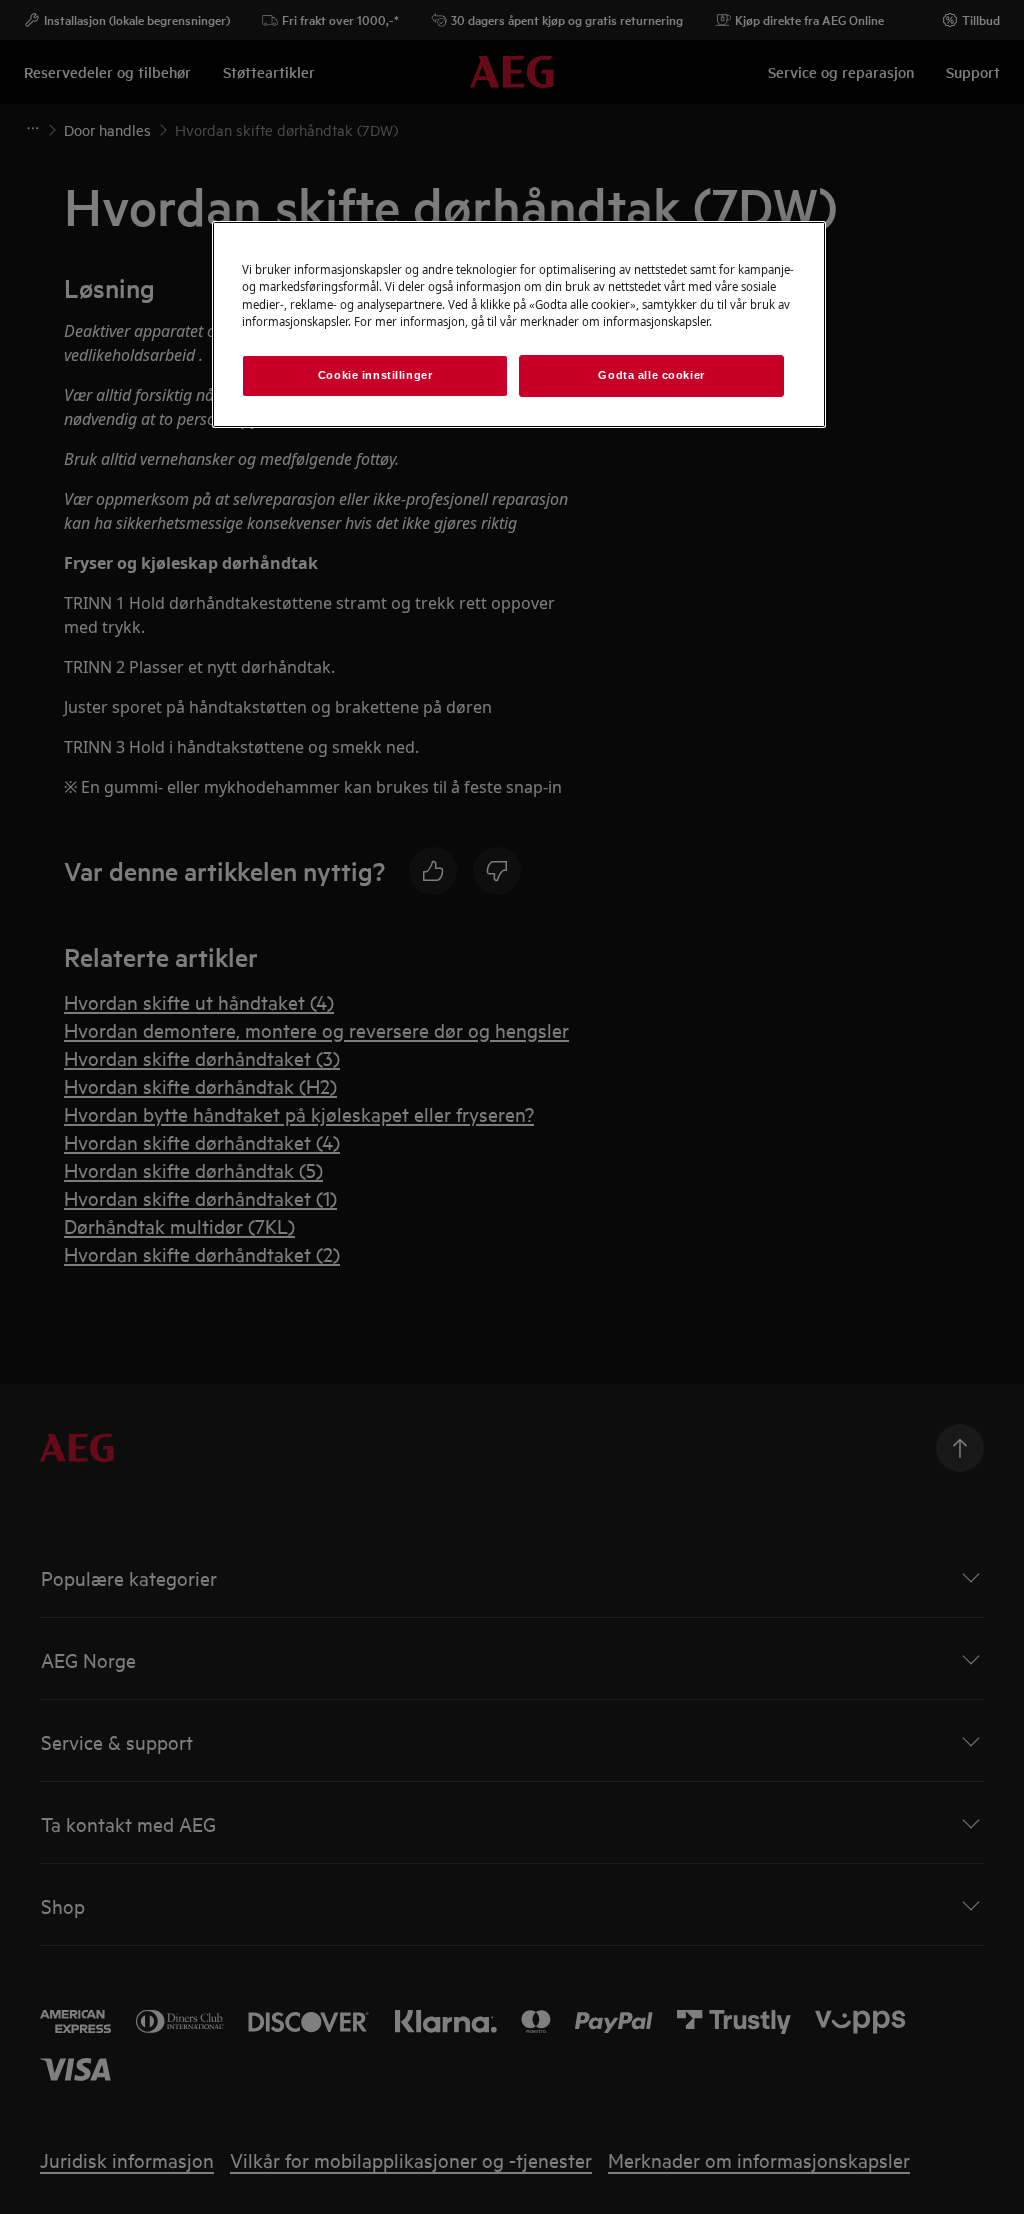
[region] (519, 324)
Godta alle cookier (651, 375)
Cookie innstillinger (375, 375)
